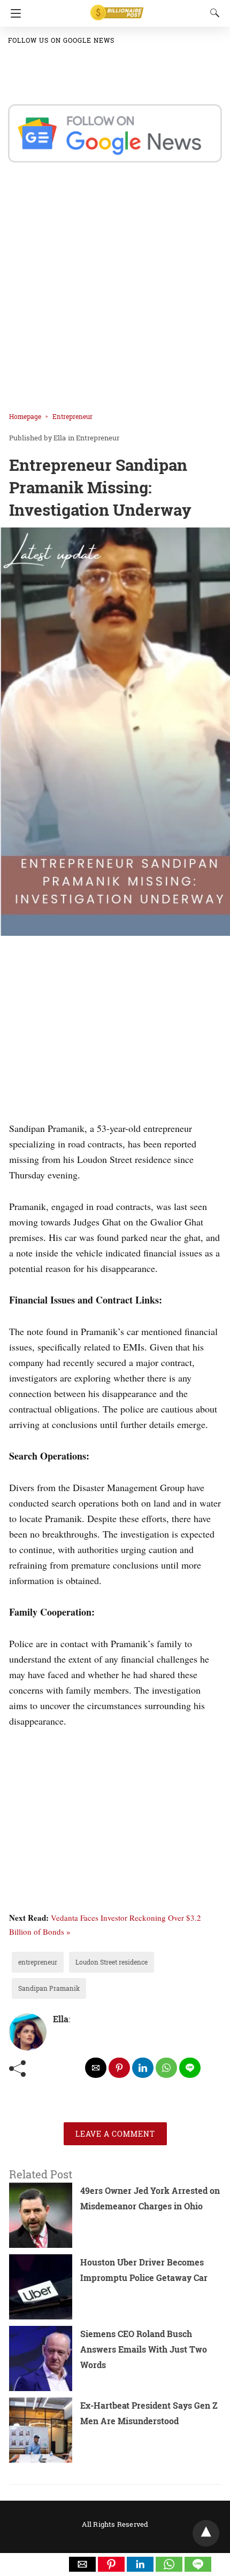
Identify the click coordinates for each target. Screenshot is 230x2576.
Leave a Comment (115, 2134)
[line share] (190, 2068)
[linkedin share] (143, 2068)
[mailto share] (96, 2068)
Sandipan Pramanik (49, 1988)
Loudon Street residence (112, 1962)
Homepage (25, 416)
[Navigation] (13, 13)
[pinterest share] (119, 2068)
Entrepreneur (72, 416)
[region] (115, 1031)
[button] (82, 2564)
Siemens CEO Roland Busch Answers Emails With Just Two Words (144, 2349)
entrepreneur (38, 1962)
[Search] (212, 13)
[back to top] (206, 2533)
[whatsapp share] (166, 2068)
